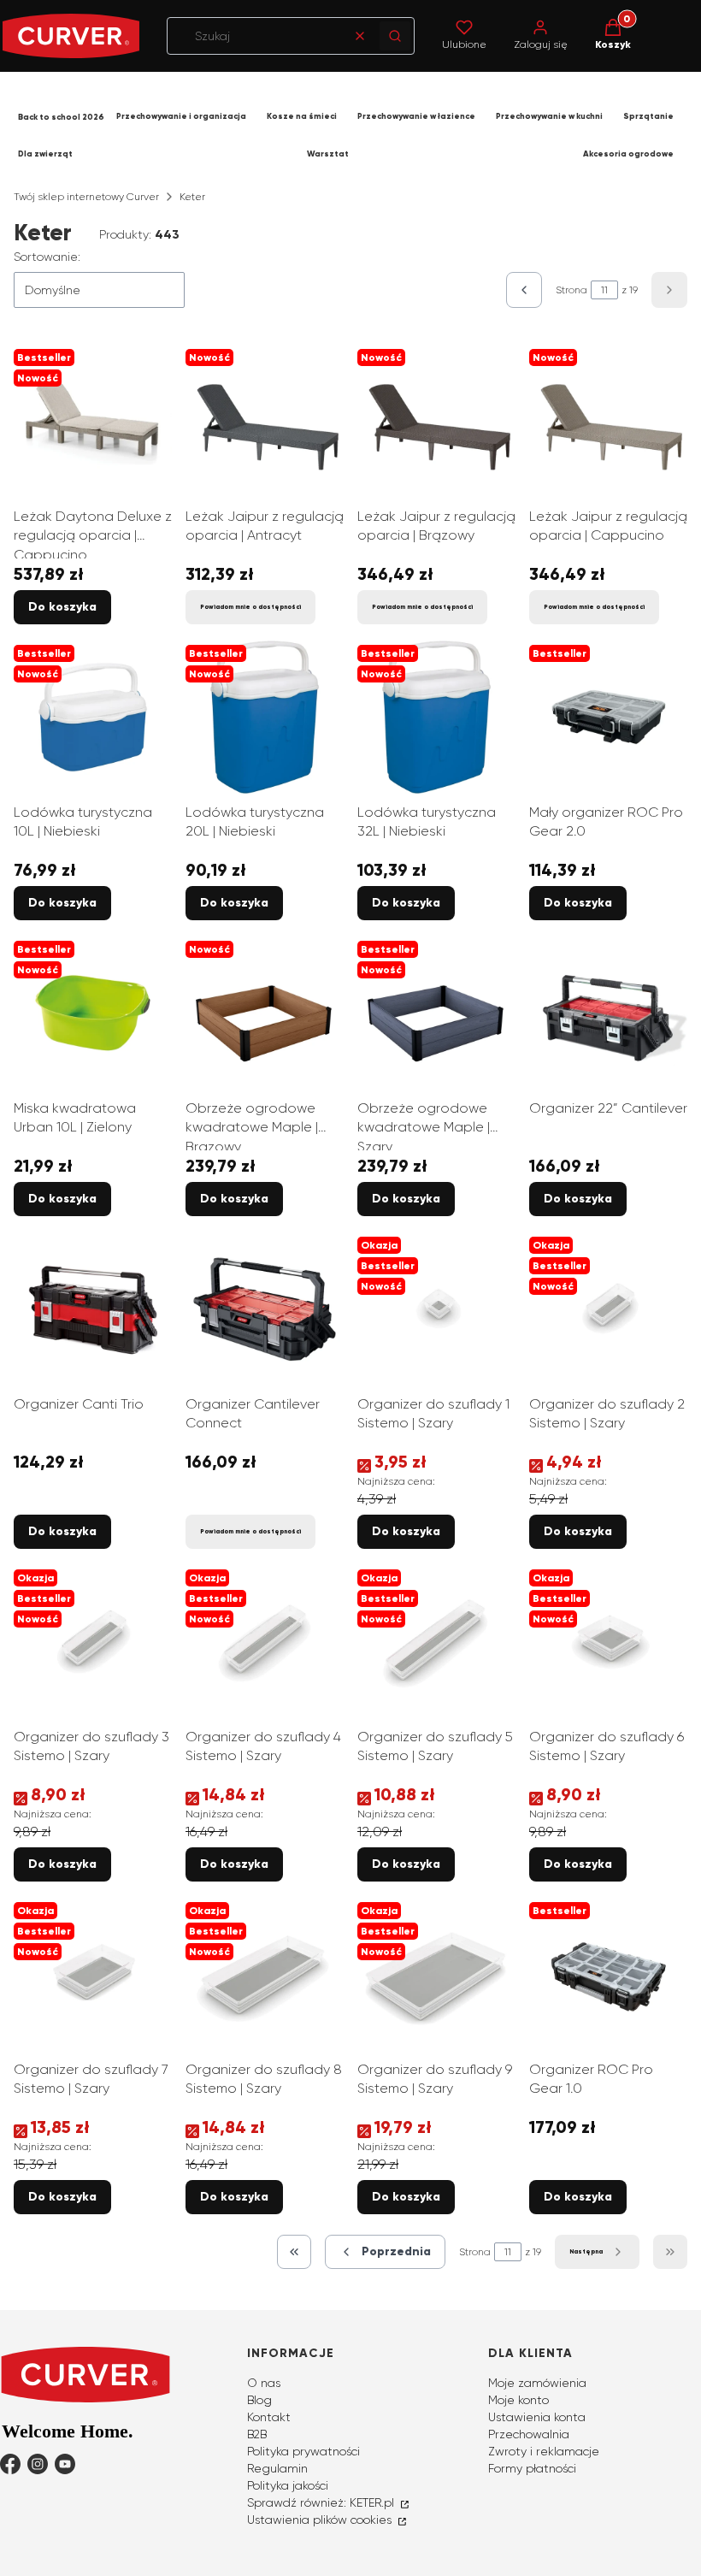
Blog (259, 2400)
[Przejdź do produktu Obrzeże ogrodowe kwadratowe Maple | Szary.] (436, 1013)
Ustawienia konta (537, 2417)
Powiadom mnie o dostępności (250, 607)
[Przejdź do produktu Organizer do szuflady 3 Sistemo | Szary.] (93, 1642)
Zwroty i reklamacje (544, 2451)
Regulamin (277, 2468)
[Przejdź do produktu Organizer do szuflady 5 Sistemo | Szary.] (436, 1642)
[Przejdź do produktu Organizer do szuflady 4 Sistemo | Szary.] (265, 1642)
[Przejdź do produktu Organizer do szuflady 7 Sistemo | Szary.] (93, 1974)
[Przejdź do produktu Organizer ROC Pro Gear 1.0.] (608, 1974)
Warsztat (328, 154)
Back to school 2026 (61, 117)
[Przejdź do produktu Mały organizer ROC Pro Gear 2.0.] (608, 717)
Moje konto (518, 2400)
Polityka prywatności (303, 2451)
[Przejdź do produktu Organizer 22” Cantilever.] (608, 1013)
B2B (257, 2434)
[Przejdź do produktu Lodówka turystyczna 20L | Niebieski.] (265, 717)
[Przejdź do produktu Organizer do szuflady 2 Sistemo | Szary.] (608, 1309)
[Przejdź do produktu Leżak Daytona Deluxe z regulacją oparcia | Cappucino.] (93, 421)
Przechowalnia (529, 2434)
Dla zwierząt (45, 154)
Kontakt (269, 2417)
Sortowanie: (47, 257)
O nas (264, 2383)
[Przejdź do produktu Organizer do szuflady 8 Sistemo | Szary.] (265, 1974)
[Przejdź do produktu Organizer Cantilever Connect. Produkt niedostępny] (265, 1309)
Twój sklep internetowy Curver (86, 197)
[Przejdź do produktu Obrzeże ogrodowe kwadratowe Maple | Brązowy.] (265, 1013)
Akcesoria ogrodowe (628, 154)
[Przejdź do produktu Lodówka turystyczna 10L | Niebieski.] (93, 717)
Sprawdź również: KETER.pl (322, 2502)
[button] (395, 36)
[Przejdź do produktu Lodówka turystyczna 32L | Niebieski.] (436, 717)
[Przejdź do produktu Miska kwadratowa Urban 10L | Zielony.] (93, 1013)
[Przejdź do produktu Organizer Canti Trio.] (93, 1309)
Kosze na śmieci (302, 116)
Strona (571, 290)
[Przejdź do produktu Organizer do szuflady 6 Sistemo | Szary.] (608, 1642)
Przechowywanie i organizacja (181, 116)
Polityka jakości (288, 2485)
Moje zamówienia (537, 2383)
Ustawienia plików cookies (321, 2520)
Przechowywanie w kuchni (549, 116)
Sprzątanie (648, 116)
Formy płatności (532, 2468)
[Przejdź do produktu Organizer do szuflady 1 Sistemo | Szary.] (436, 1309)
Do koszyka (62, 607)
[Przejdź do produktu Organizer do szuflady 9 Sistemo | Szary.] (436, 1974)
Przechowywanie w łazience (416, 116)
